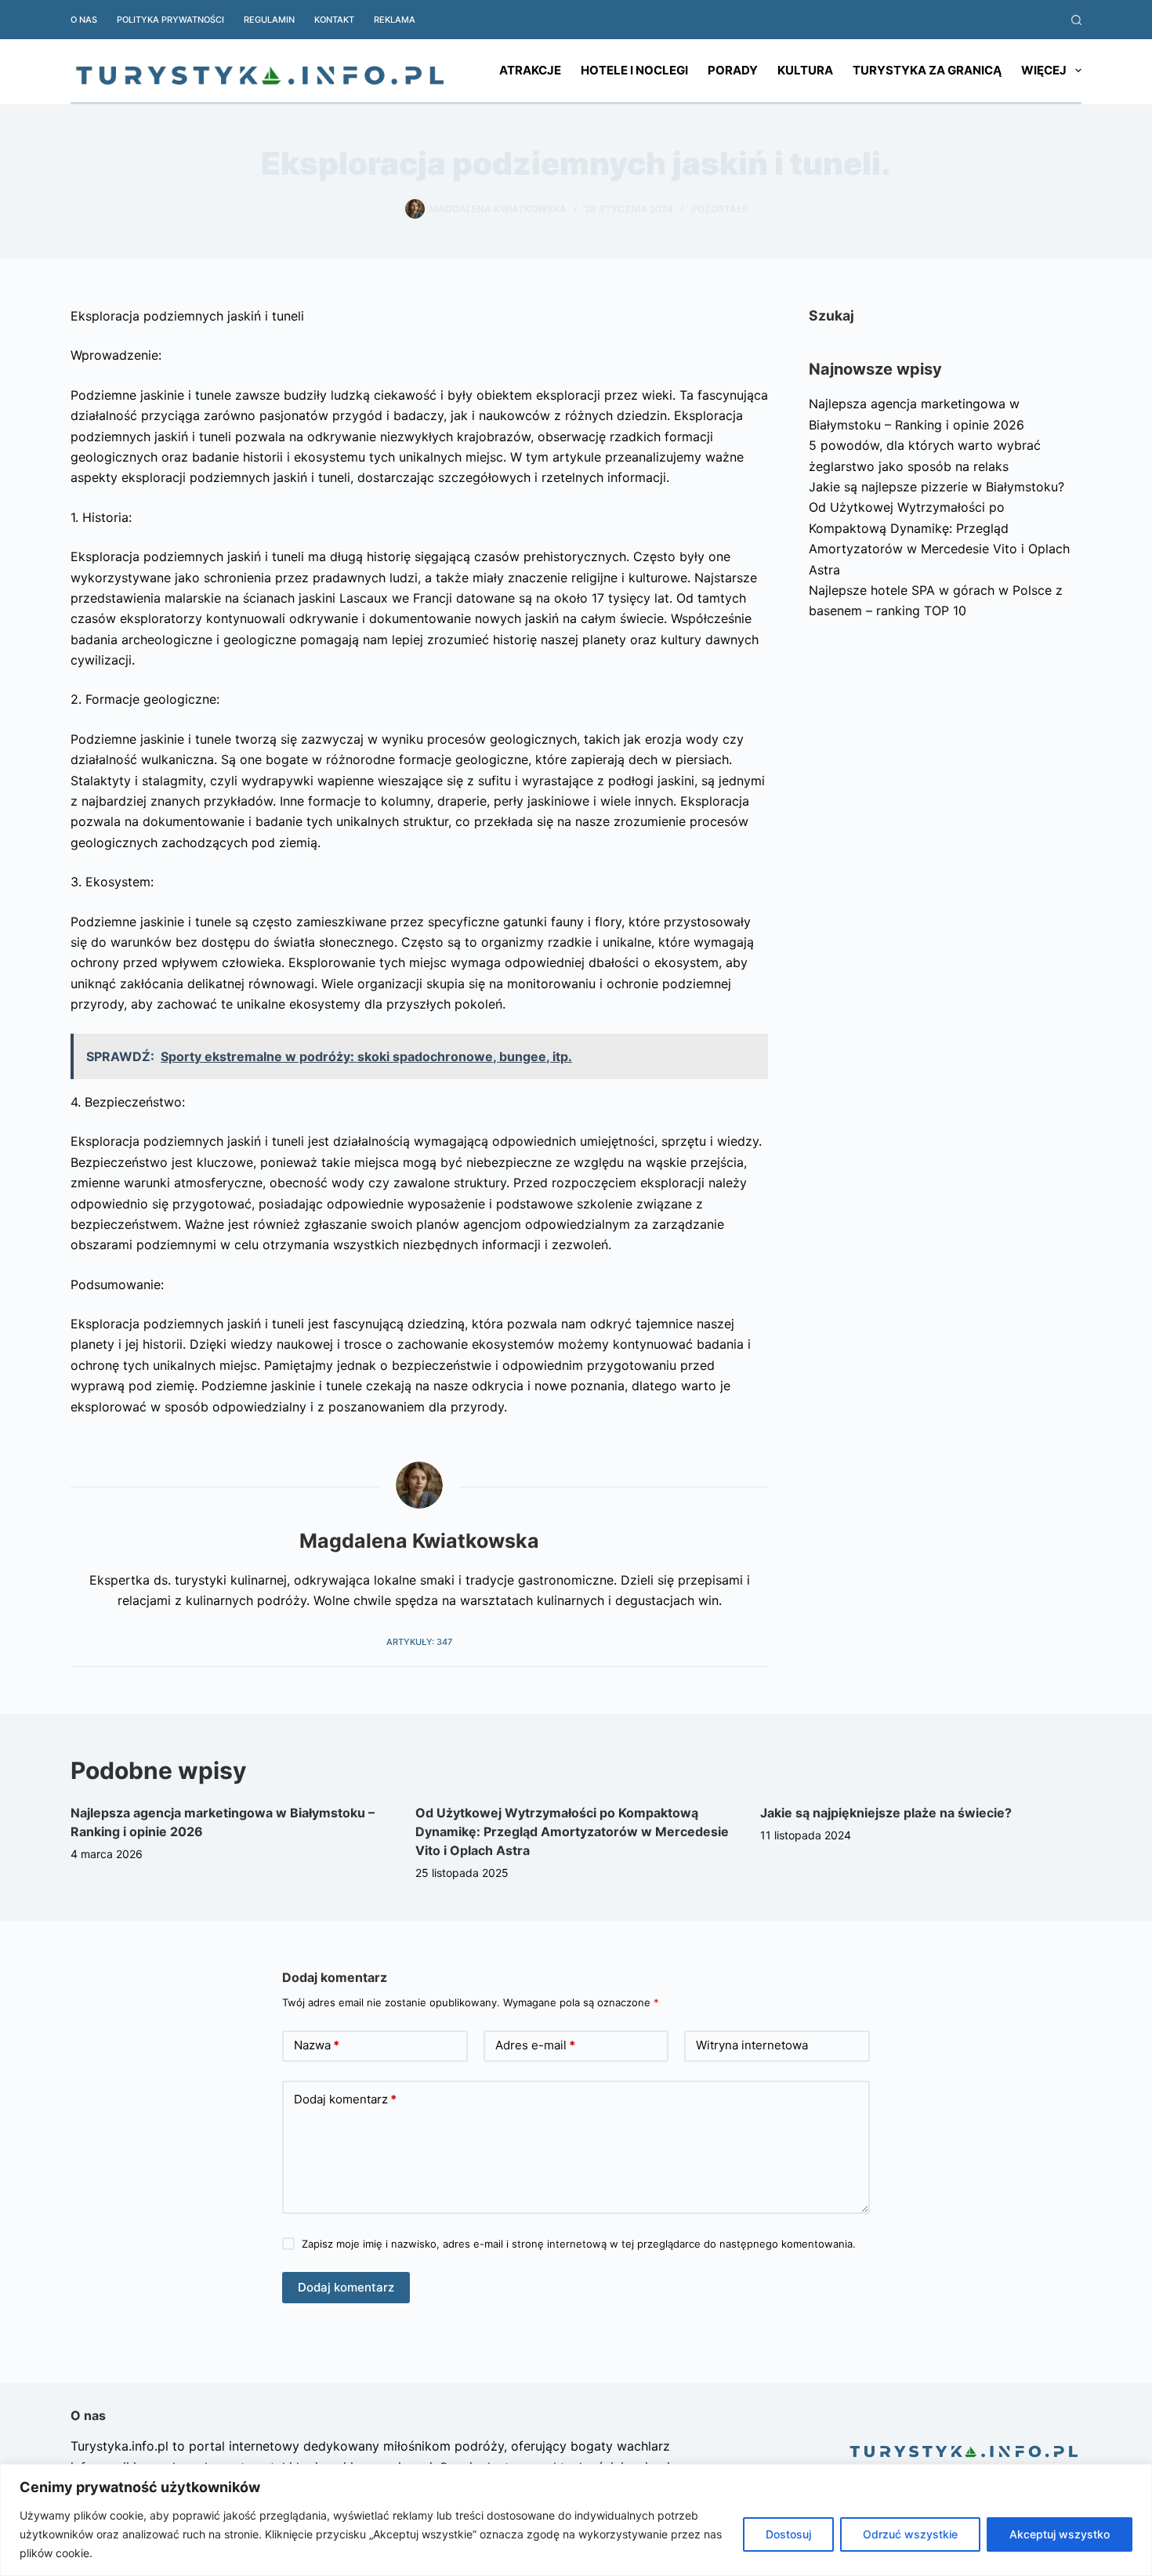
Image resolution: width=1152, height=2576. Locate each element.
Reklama (395, 20)
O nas (84, 20)
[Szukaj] (1076, 20)
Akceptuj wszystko (1060, 2534)
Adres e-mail (535, 2045)
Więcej (1044, 70)
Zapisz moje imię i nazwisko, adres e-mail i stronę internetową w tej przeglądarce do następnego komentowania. (579, 2244)
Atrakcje (530, 70)
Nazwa (317, 2045)
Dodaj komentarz (345, 2099)
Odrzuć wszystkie (910, 2534)
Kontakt (334, 20)
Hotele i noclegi (634, 70)
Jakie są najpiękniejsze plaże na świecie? (886, 1813)
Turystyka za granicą (927, 70)
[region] (576, 2520)
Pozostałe (719, 209)
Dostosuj (788, 2534)
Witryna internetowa (752, 2045)
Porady (733, 70)
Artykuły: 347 (419, 1642)
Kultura (805, 70)
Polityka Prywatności (170, 20)
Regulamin (269, 20)
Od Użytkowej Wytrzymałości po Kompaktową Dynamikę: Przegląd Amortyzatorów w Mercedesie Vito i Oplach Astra (572, 1831)
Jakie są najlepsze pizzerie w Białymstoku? (936, 487)
